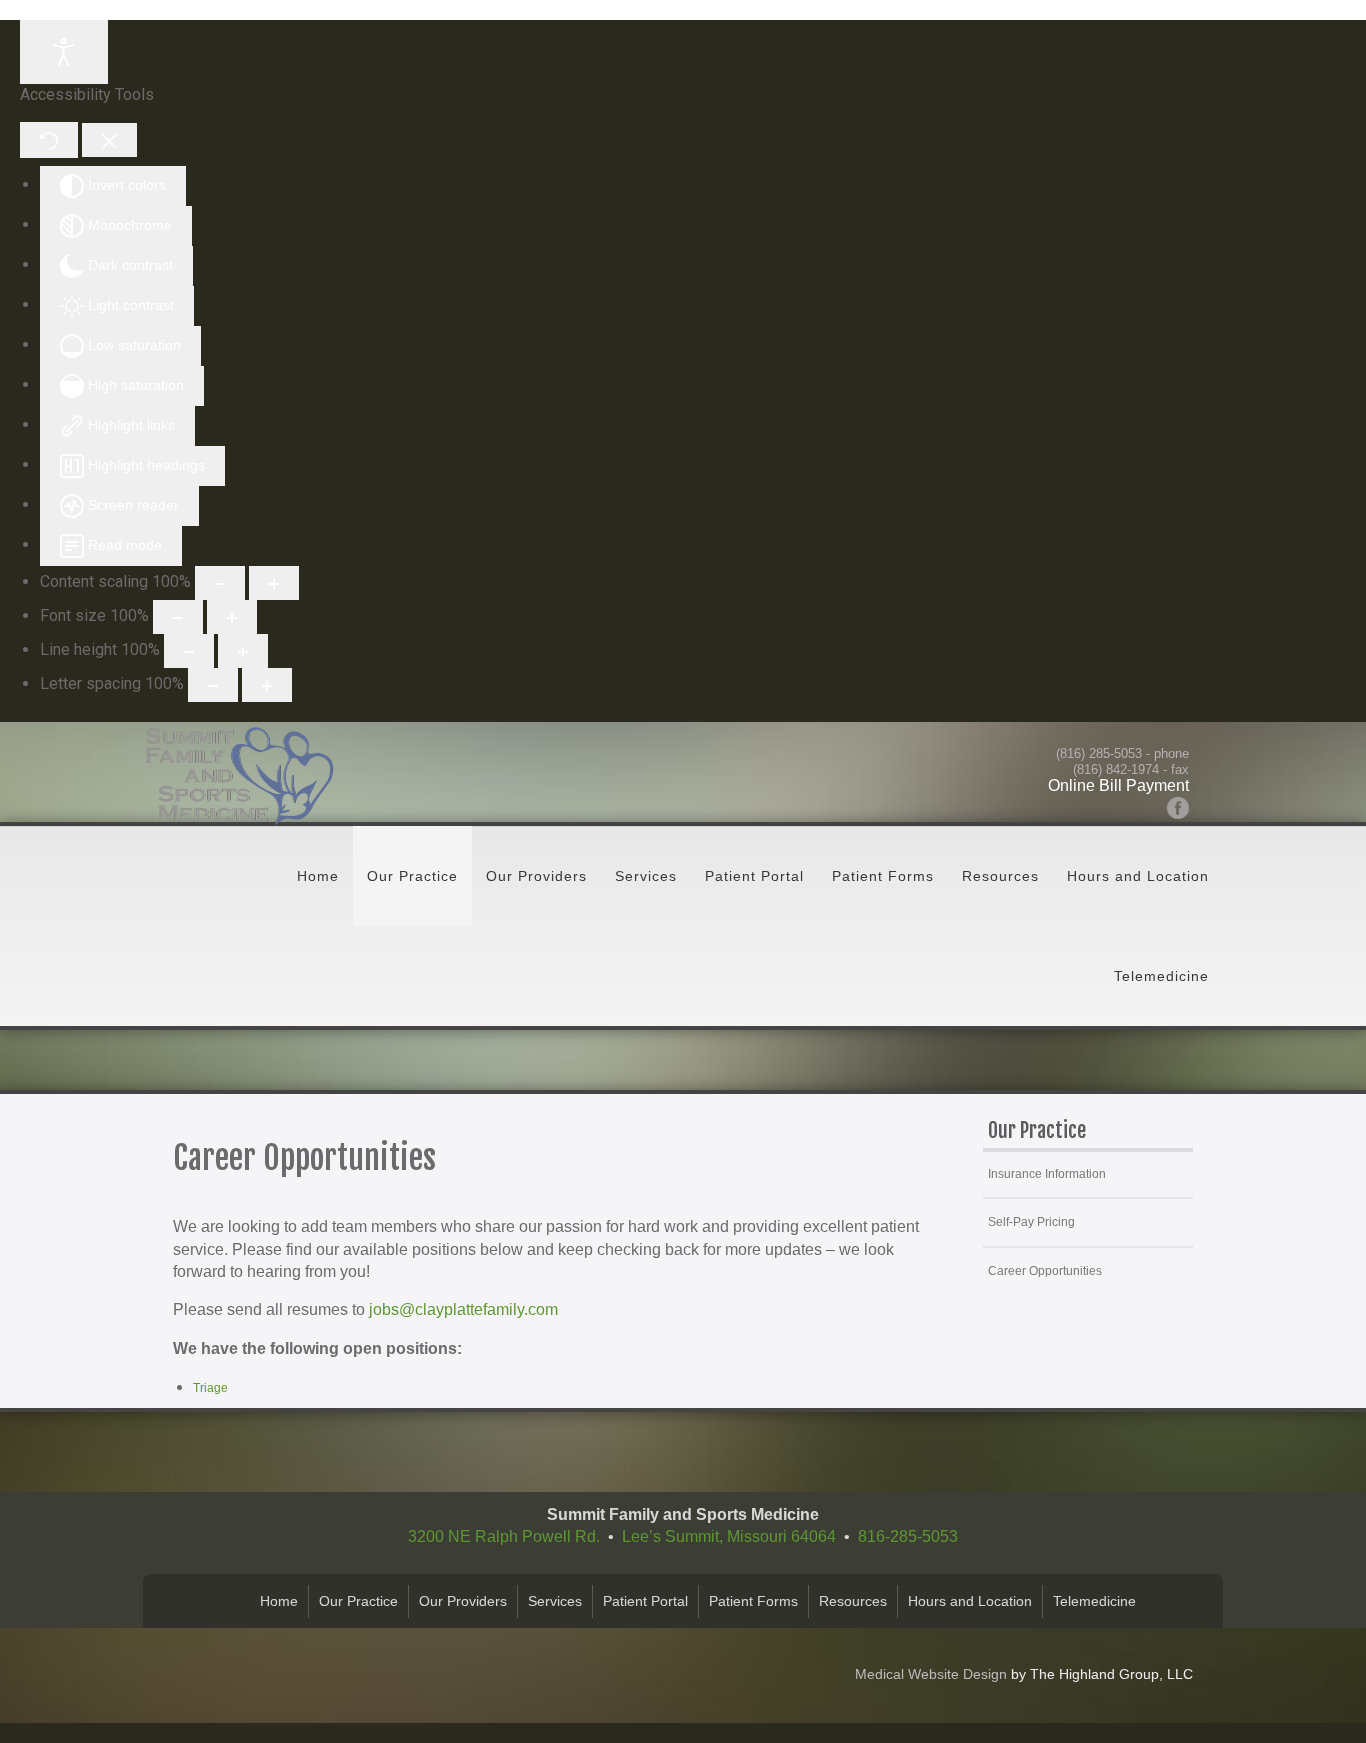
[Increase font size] (232, 617)
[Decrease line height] (189, 651)
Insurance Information (1047, 1174)
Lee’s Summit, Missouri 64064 (729, 1536)
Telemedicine (1161, 976)
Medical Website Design (931, 1674)
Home (318, 876)
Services (646, 876)
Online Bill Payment (1118, 785)
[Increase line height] (243, 651)
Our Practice (412, 876)
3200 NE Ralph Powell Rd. (504, 1536)
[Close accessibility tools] (109, 140)
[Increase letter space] (267, 685)
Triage (210, 1388)
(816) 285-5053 (1099, 753)
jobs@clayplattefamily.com (463, 1309)
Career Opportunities (1045, 1271)
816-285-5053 (908, 1536)
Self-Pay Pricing (1031, 1222)
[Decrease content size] (220, 583)
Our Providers (536, 876)
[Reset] (49, 139)
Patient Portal (754, 876)
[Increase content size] (274, 583)
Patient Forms (883, 876)
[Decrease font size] (178, 617)
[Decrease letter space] (213, 685)
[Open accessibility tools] (64, 52)
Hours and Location (1138, 876)
